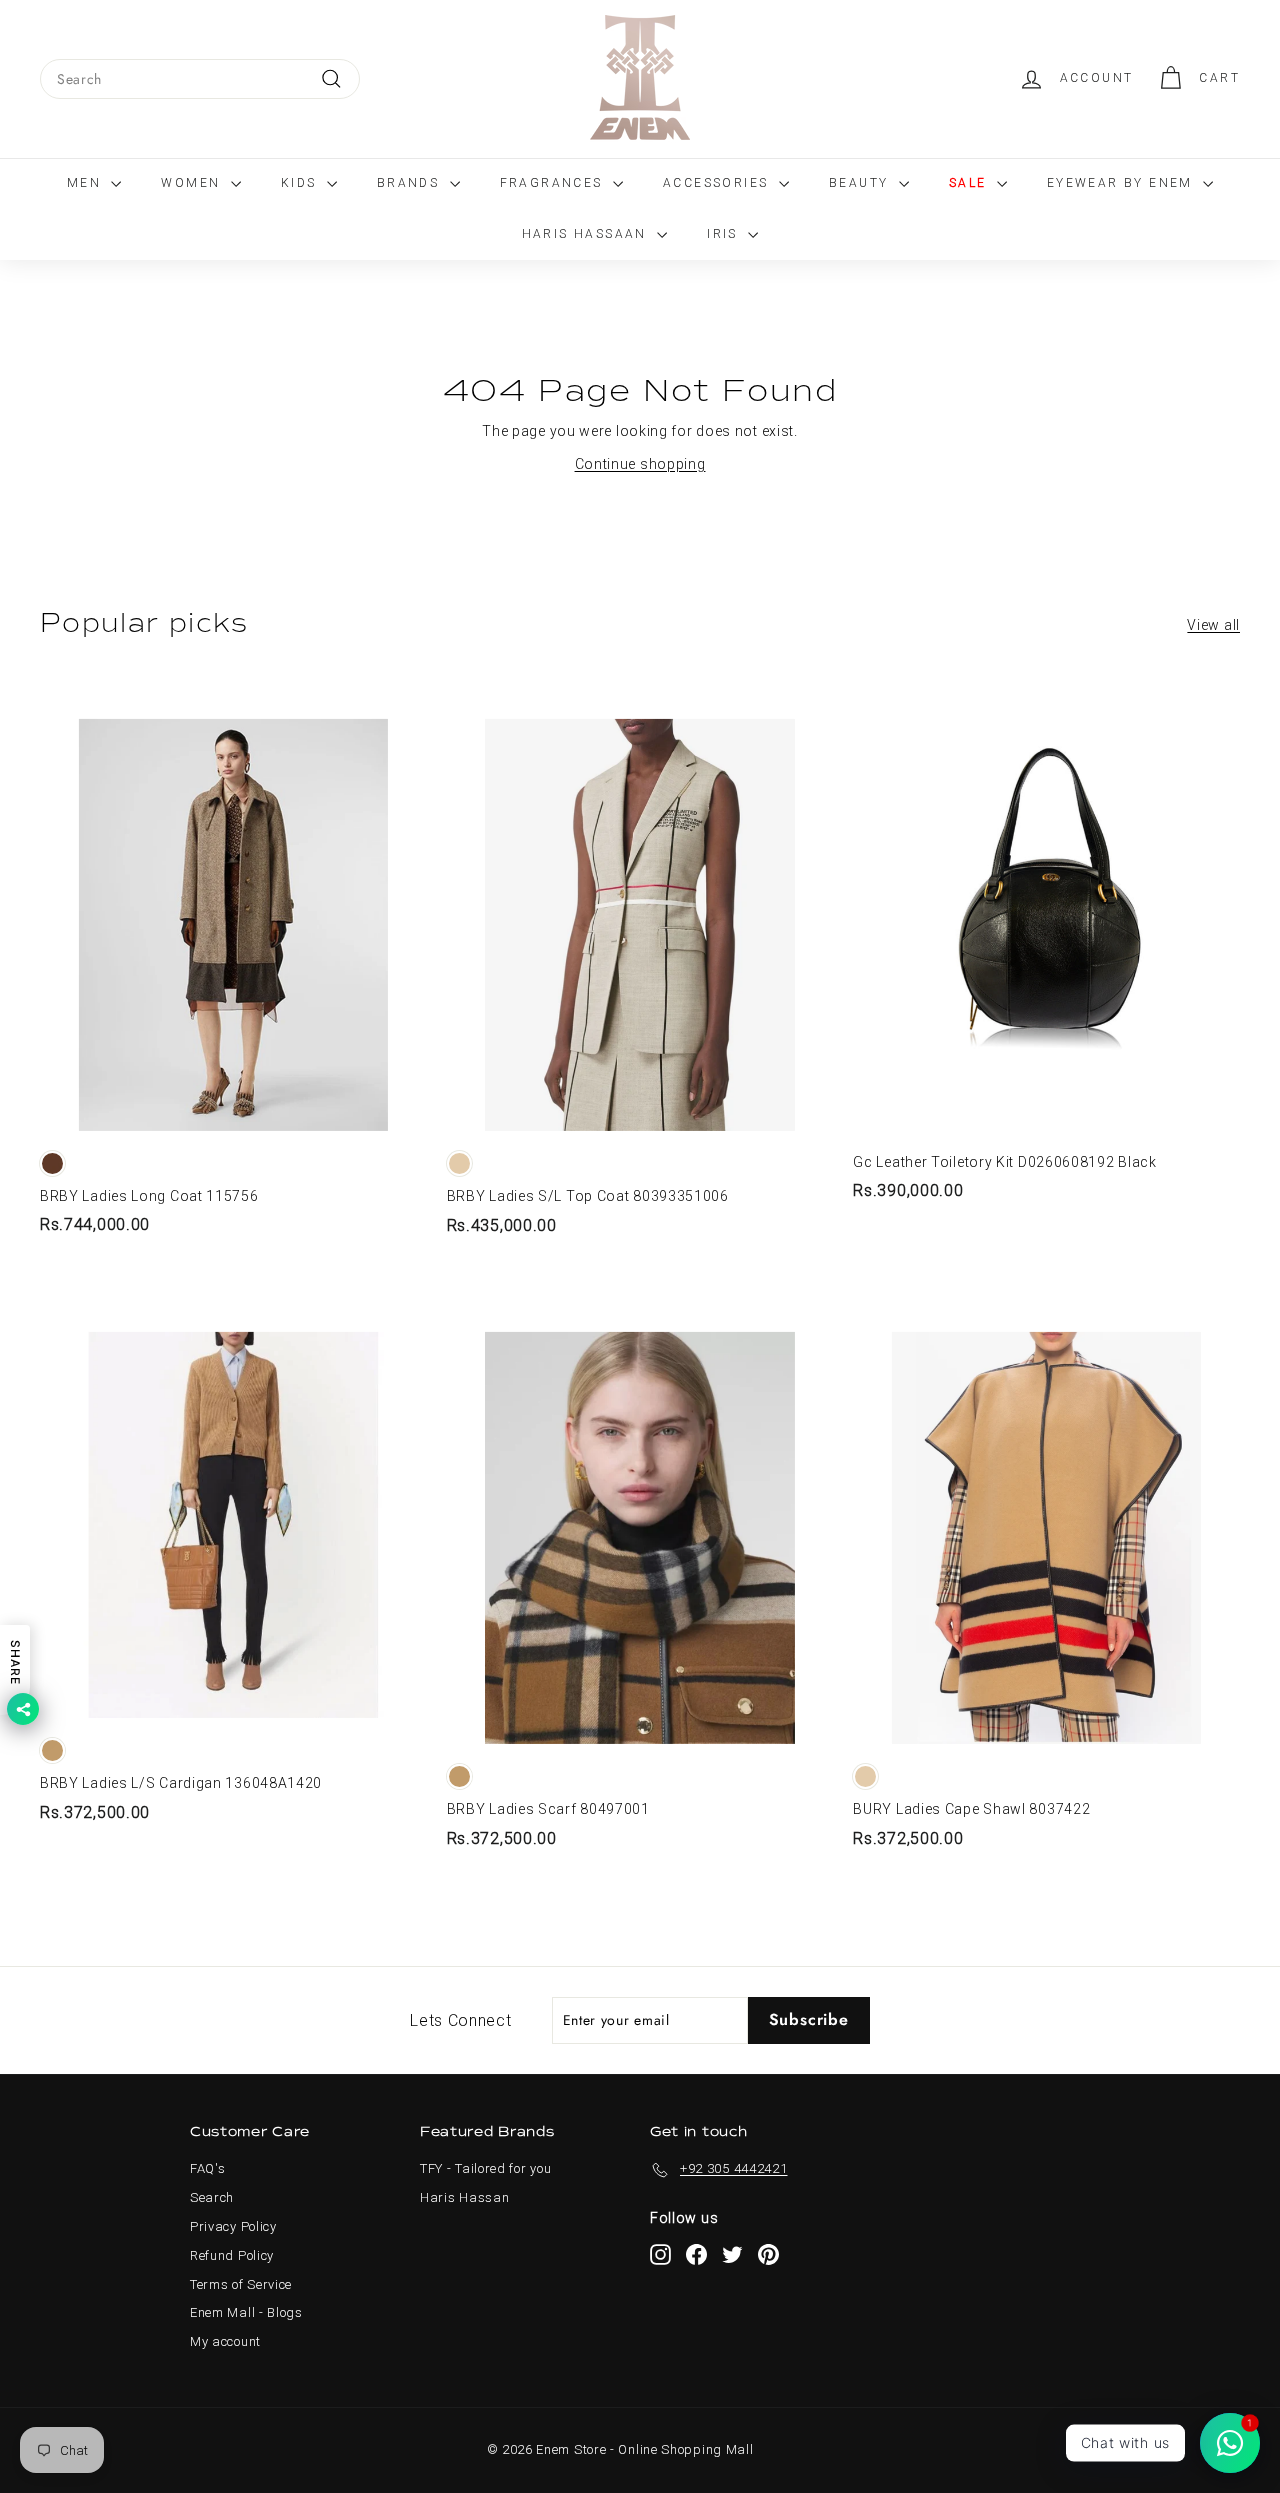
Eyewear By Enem (1122, 183)
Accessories (718, 183)
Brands (411, 183)
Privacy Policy (233, 2226)
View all (1213, 625)
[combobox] (200, 79)
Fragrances (554, 183)
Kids (301, 183)
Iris (725, 234)
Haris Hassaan (587, 234)
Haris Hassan (464, 2197)
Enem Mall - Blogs (246, 2312)
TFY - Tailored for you (485, 2168)
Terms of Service (241, 2284)
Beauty (861, 183)
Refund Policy (232, 2255)
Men (87, 183)
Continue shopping (640, 464)
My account (225, 2341)
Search (212, 2197)
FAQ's (208, 2168)
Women (193, 183)
